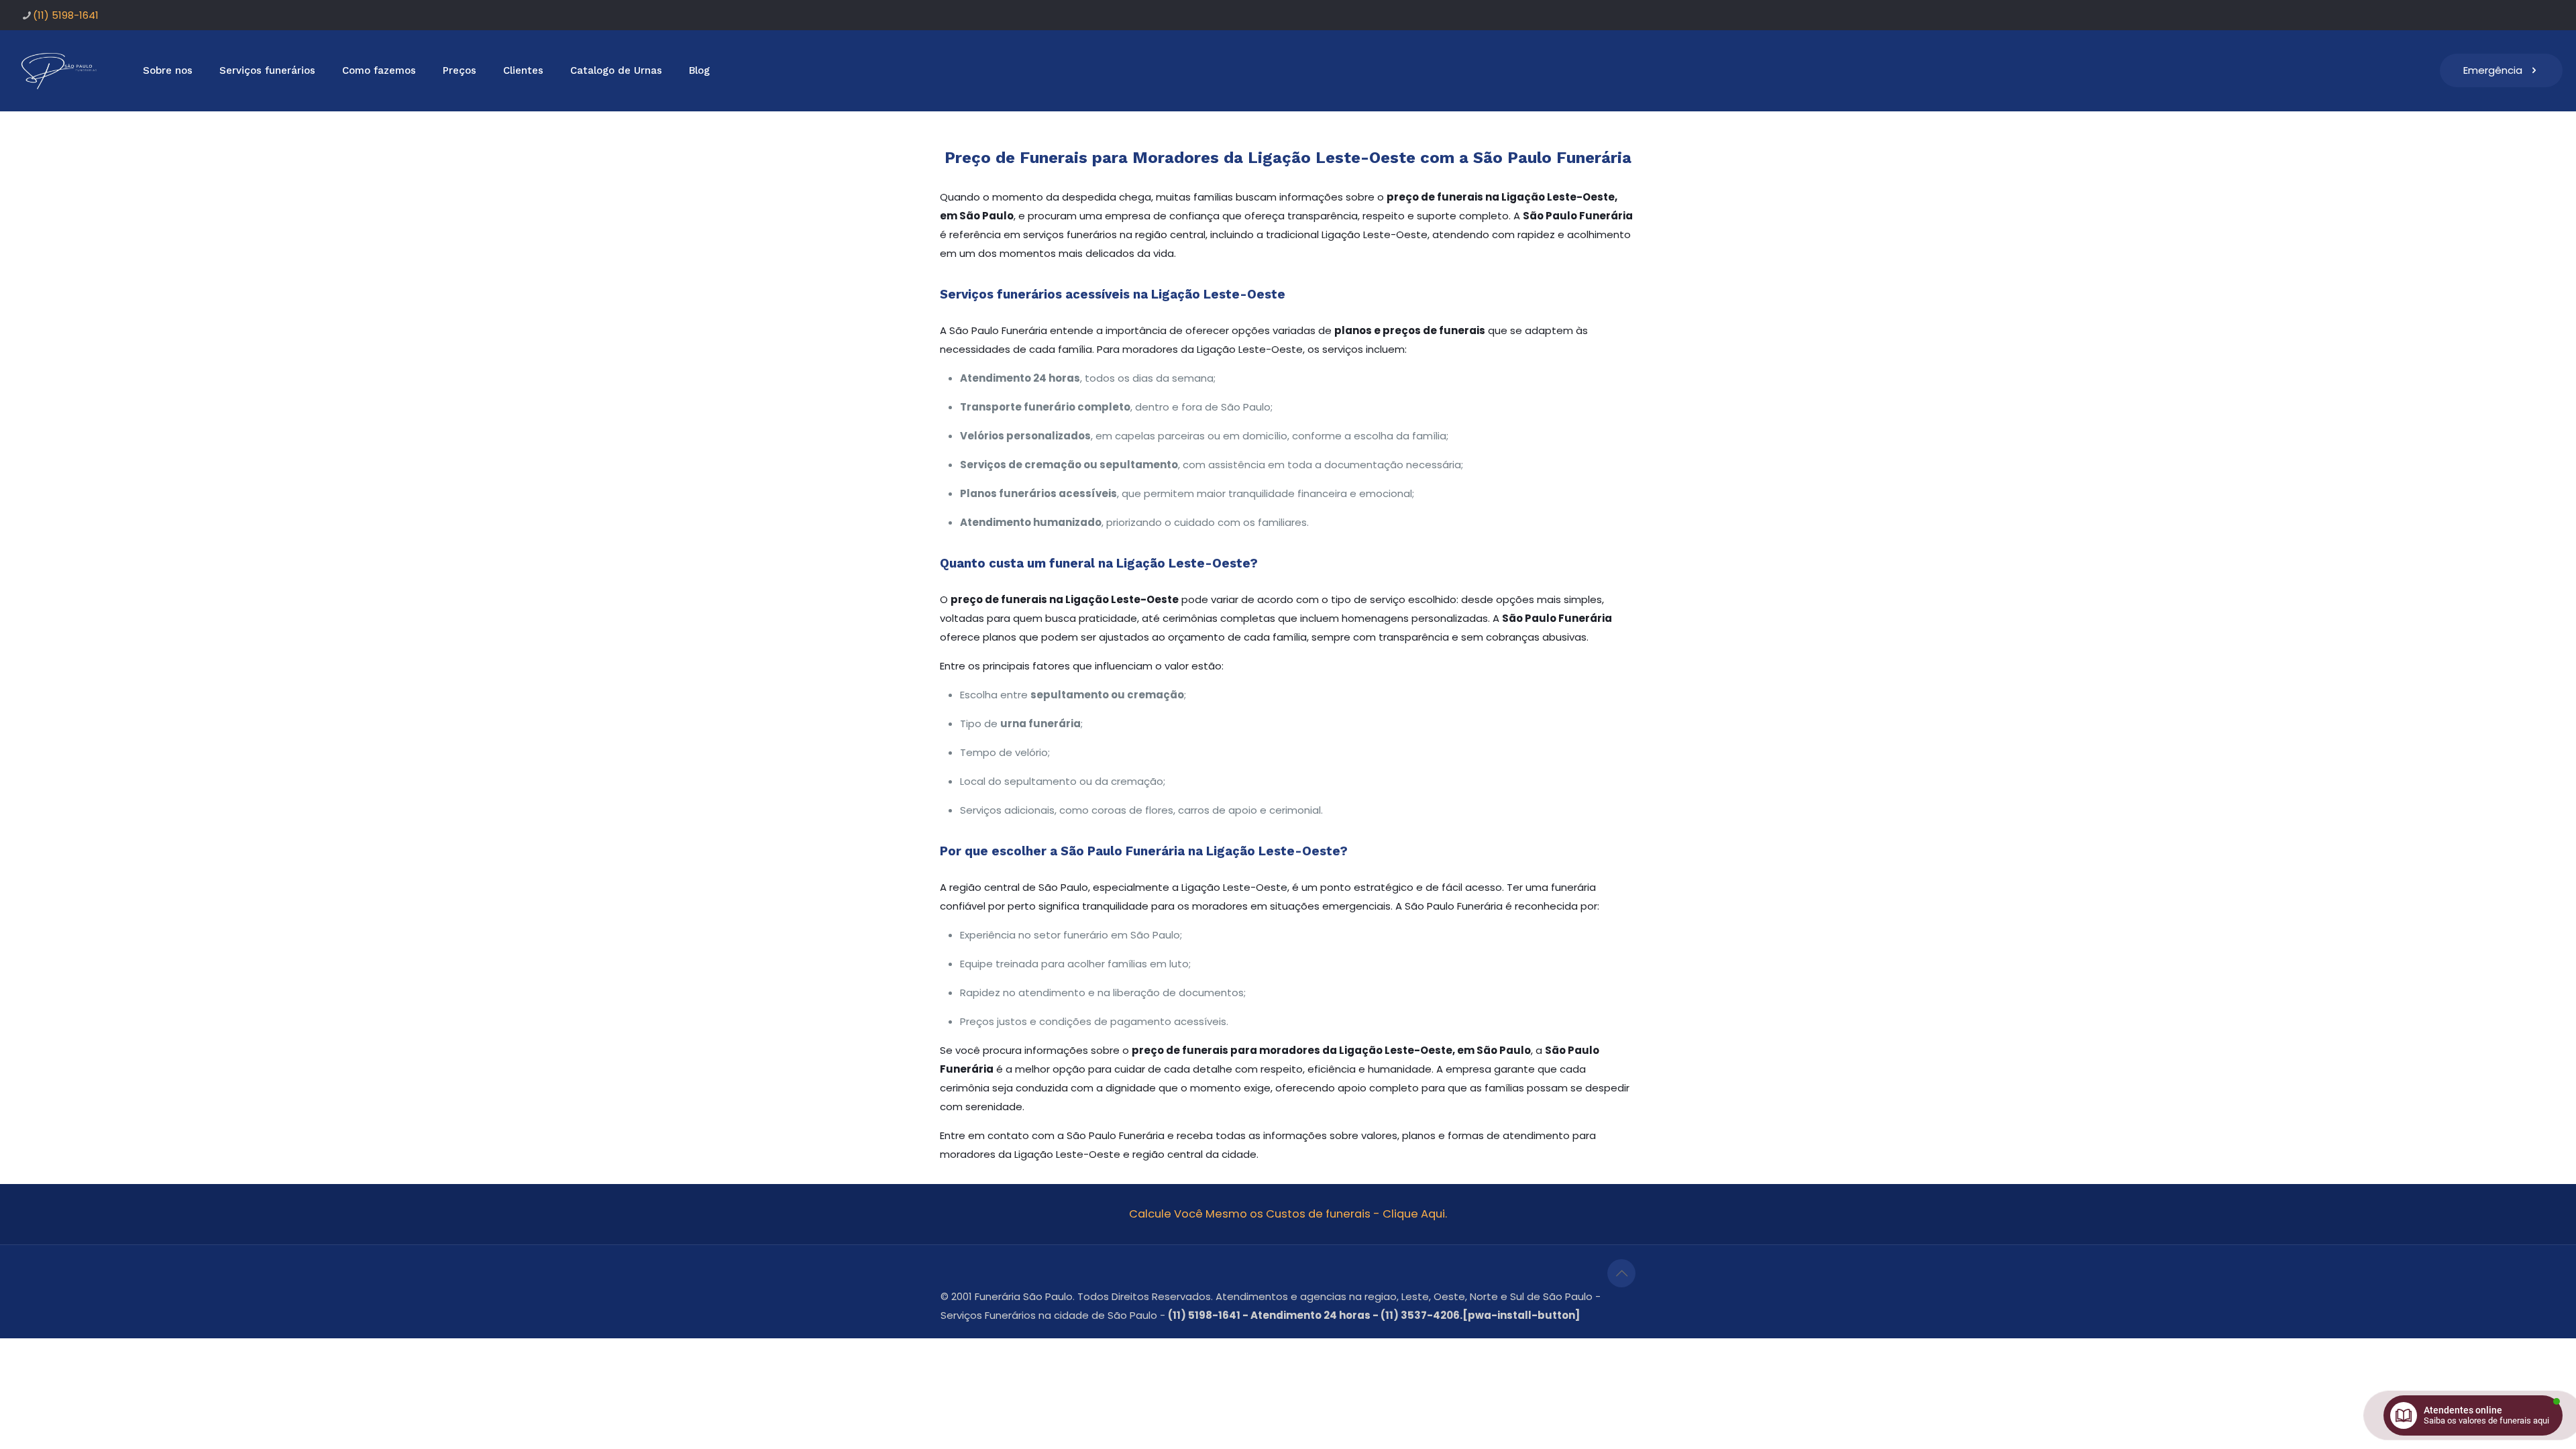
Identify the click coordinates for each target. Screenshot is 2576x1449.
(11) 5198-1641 (66, 15)
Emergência (2493, 70)
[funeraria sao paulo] (61, 70)
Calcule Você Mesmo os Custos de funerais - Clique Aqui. (1288, 1214)
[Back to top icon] (1621, 1273)
